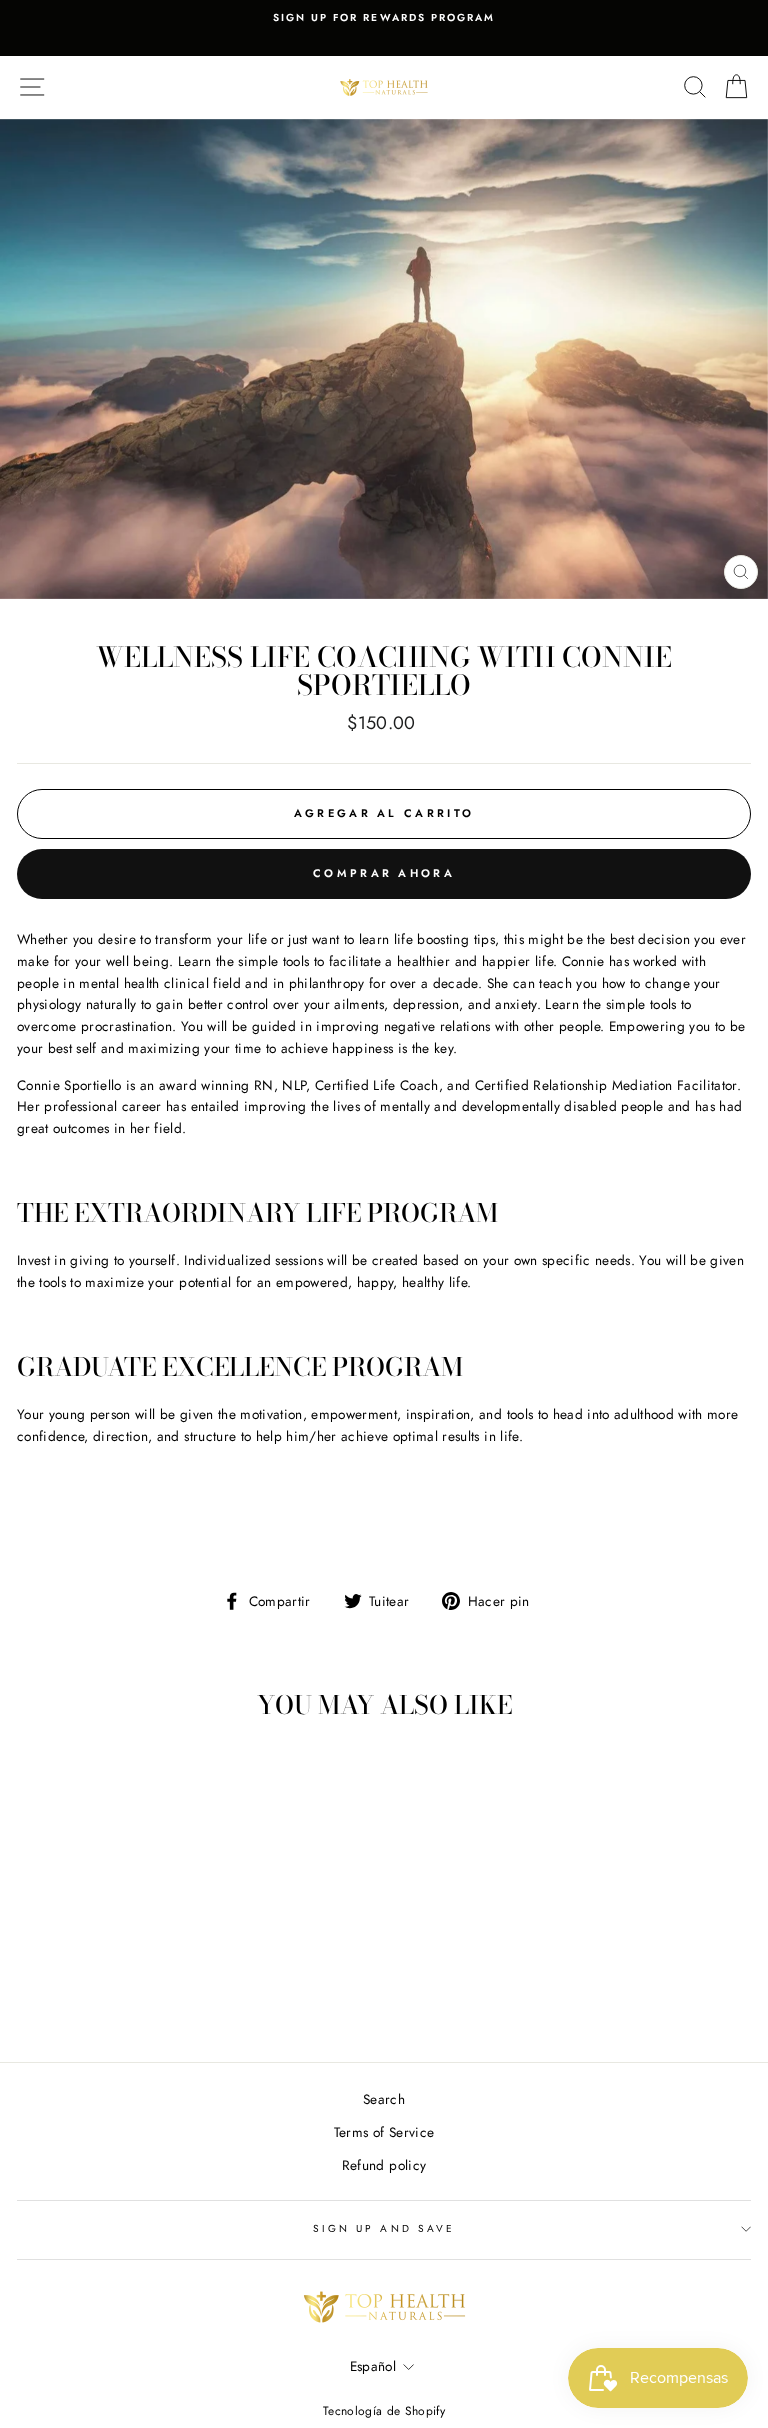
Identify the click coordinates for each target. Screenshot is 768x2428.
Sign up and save (384, 2228)
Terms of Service (384, 2132)
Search (384, 2099)
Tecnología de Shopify (384, 2411)
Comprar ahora (384, 873)
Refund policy (384, 2165)
